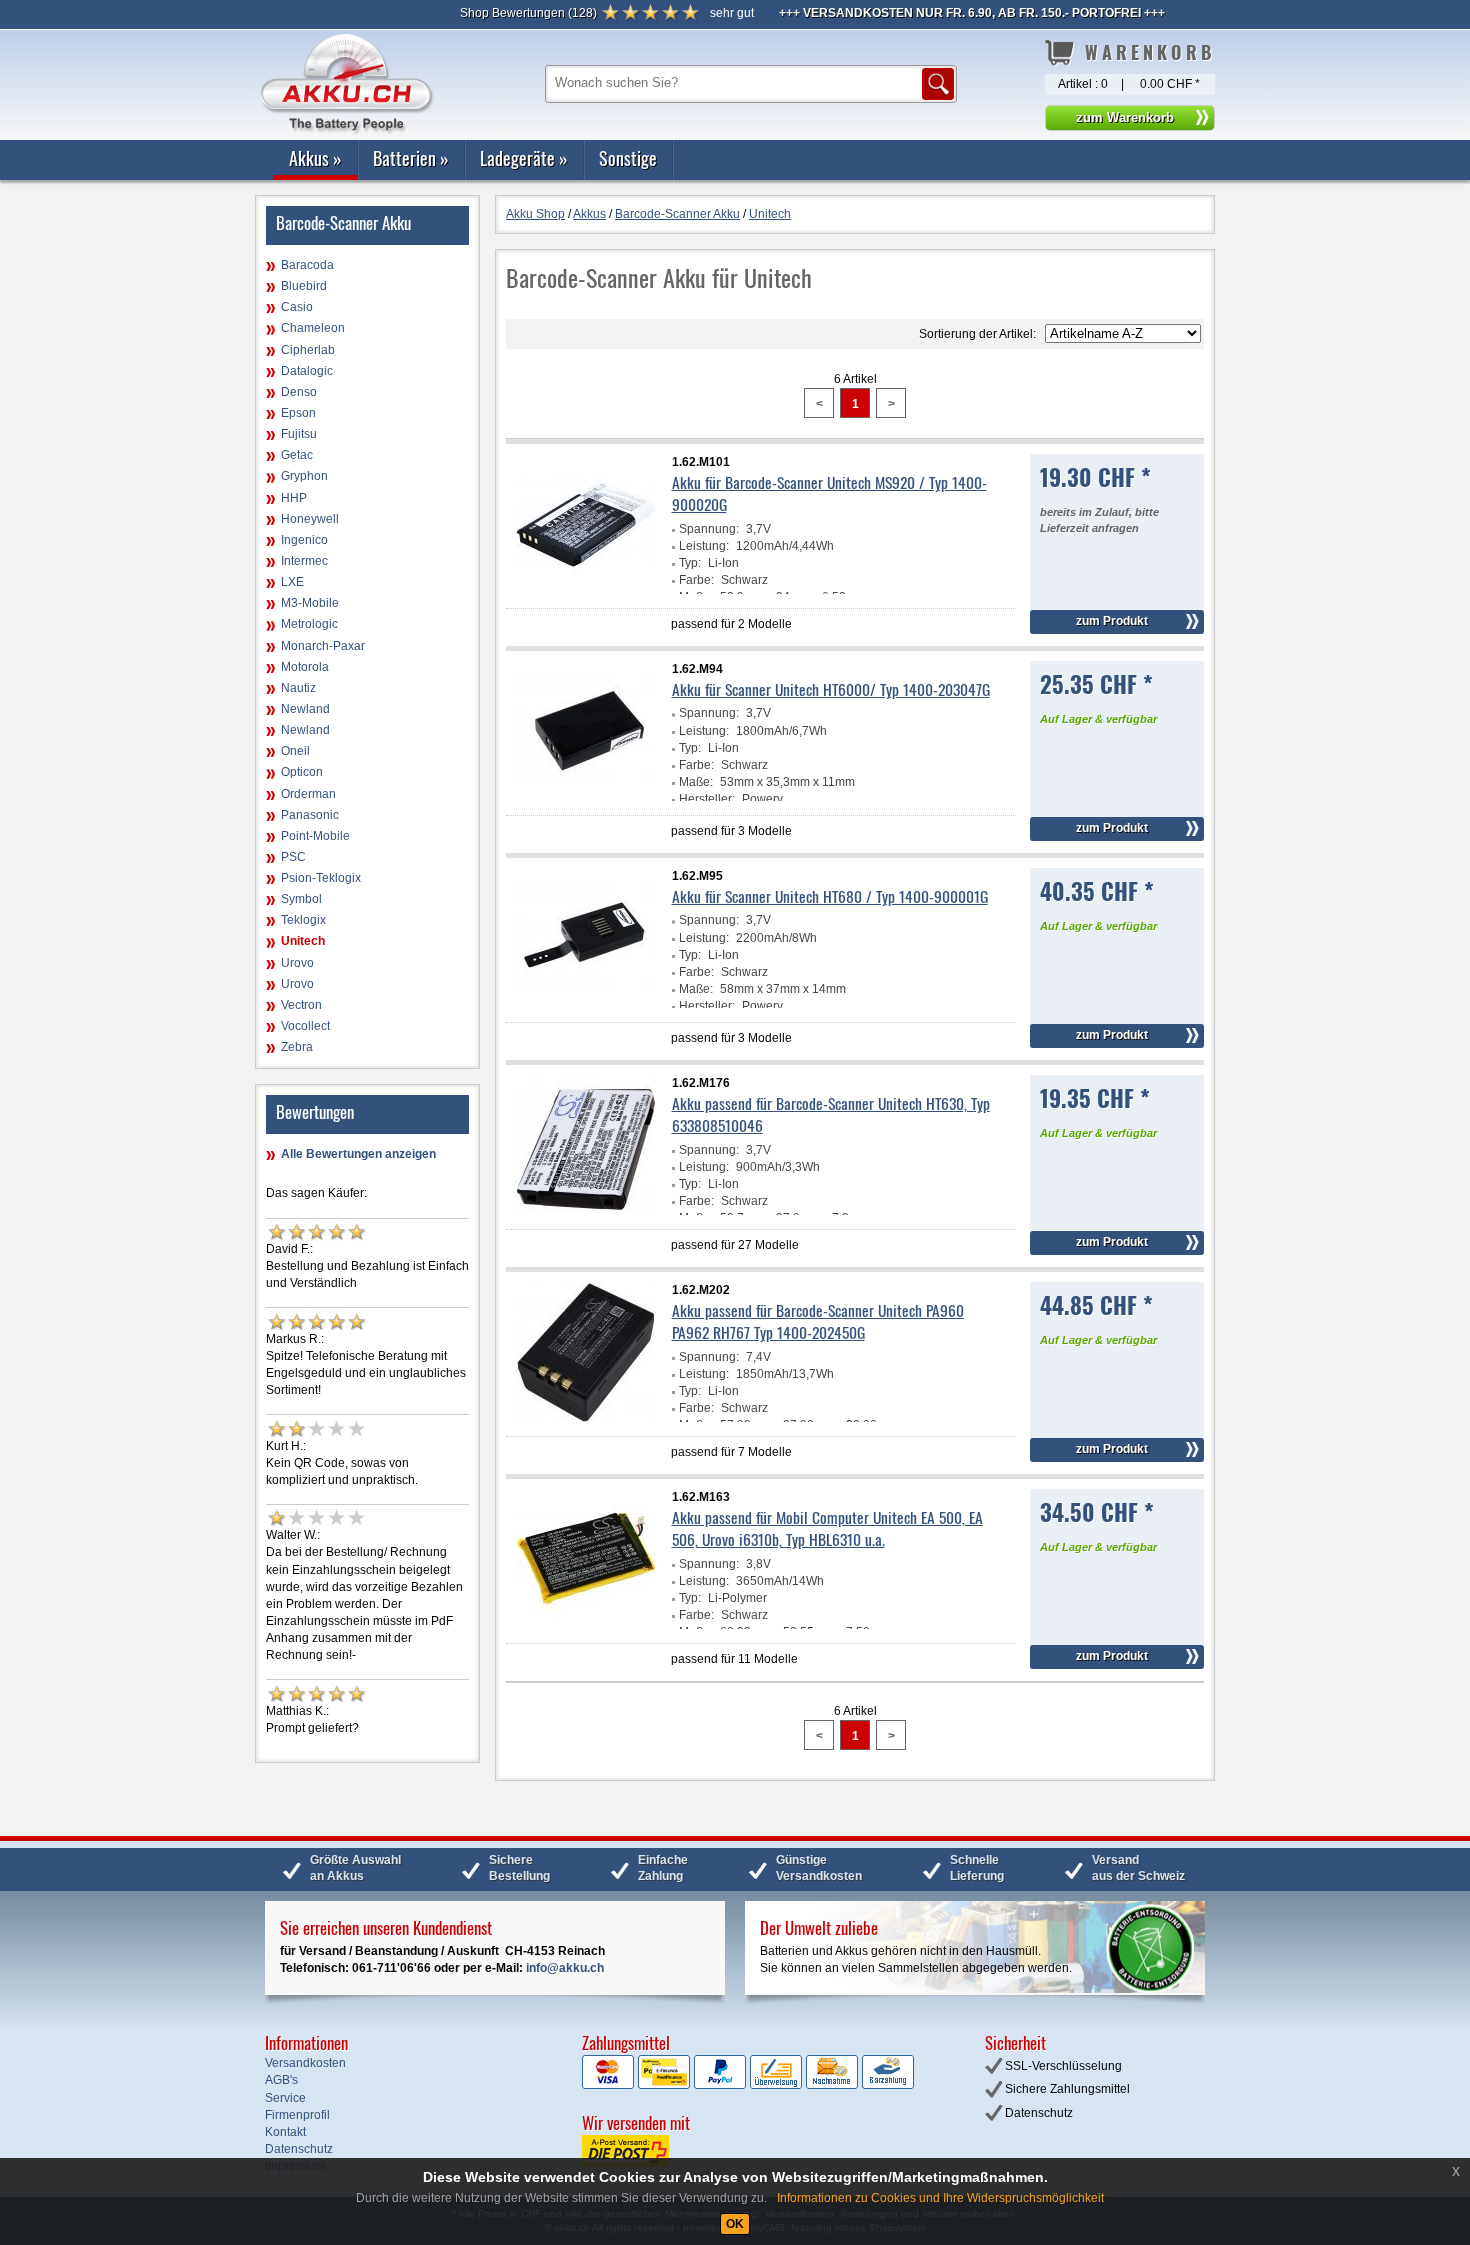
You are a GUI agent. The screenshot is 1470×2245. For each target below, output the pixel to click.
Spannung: (709, 529)
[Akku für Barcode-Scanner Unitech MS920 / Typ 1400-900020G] (586, 590)
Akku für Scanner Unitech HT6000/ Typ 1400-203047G (831, 689)
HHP (294, 498)
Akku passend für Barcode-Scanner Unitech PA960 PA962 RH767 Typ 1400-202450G (818, 1321)
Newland (305, 709)
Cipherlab (308, 350)
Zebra (297, 1047)
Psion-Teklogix (321, 878)
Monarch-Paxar (323, 646)
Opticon (302, 772)
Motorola (305, 667)
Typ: (690, 563)
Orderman (308, 794)
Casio (297, 307)
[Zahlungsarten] (748, 2085)
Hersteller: (707, 799)
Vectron (301, 1005)
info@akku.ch (565, 1968)
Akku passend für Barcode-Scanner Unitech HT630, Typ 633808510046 (831, 1114)
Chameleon (313, 328)
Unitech (303, 941)
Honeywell (310, 519)
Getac (297, 455)
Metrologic (309, 624)
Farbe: (696, 580)
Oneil (295, 751)
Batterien (411, 158)
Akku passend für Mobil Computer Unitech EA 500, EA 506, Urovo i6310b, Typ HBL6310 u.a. (827, 1528)
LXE (292, 582)
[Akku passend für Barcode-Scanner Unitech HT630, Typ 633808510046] (586, 1211)
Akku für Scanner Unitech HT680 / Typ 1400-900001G (830, 896)
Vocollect (305, 1026)
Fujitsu (299, 434)
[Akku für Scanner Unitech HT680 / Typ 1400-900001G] (586, 1004)
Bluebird (304, 286)
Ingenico (304, 540)
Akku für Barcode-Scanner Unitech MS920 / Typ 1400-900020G (829, 493)
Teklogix (303, 920)
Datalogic (307, 371)
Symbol (301, 899)
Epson (298, 413)
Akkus (315, 158)
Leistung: (704, 546)
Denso (299, 392)
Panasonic (310, 815)
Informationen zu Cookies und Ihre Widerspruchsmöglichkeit (940, 2198)
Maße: (696, 782)
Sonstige (628, 158)
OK (735, 2224)
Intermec (304, 561)
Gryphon (304, 476)
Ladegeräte (524, 158)
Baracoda (307, 265)
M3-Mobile (310, 603)
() (528, 13)
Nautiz (298, 688)
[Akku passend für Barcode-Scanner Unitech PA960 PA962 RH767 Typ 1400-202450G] (586, 1418)
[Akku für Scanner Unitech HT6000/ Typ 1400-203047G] (586, 797)
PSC (293, 857)
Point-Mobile (315, 836)
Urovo (297, 963)
